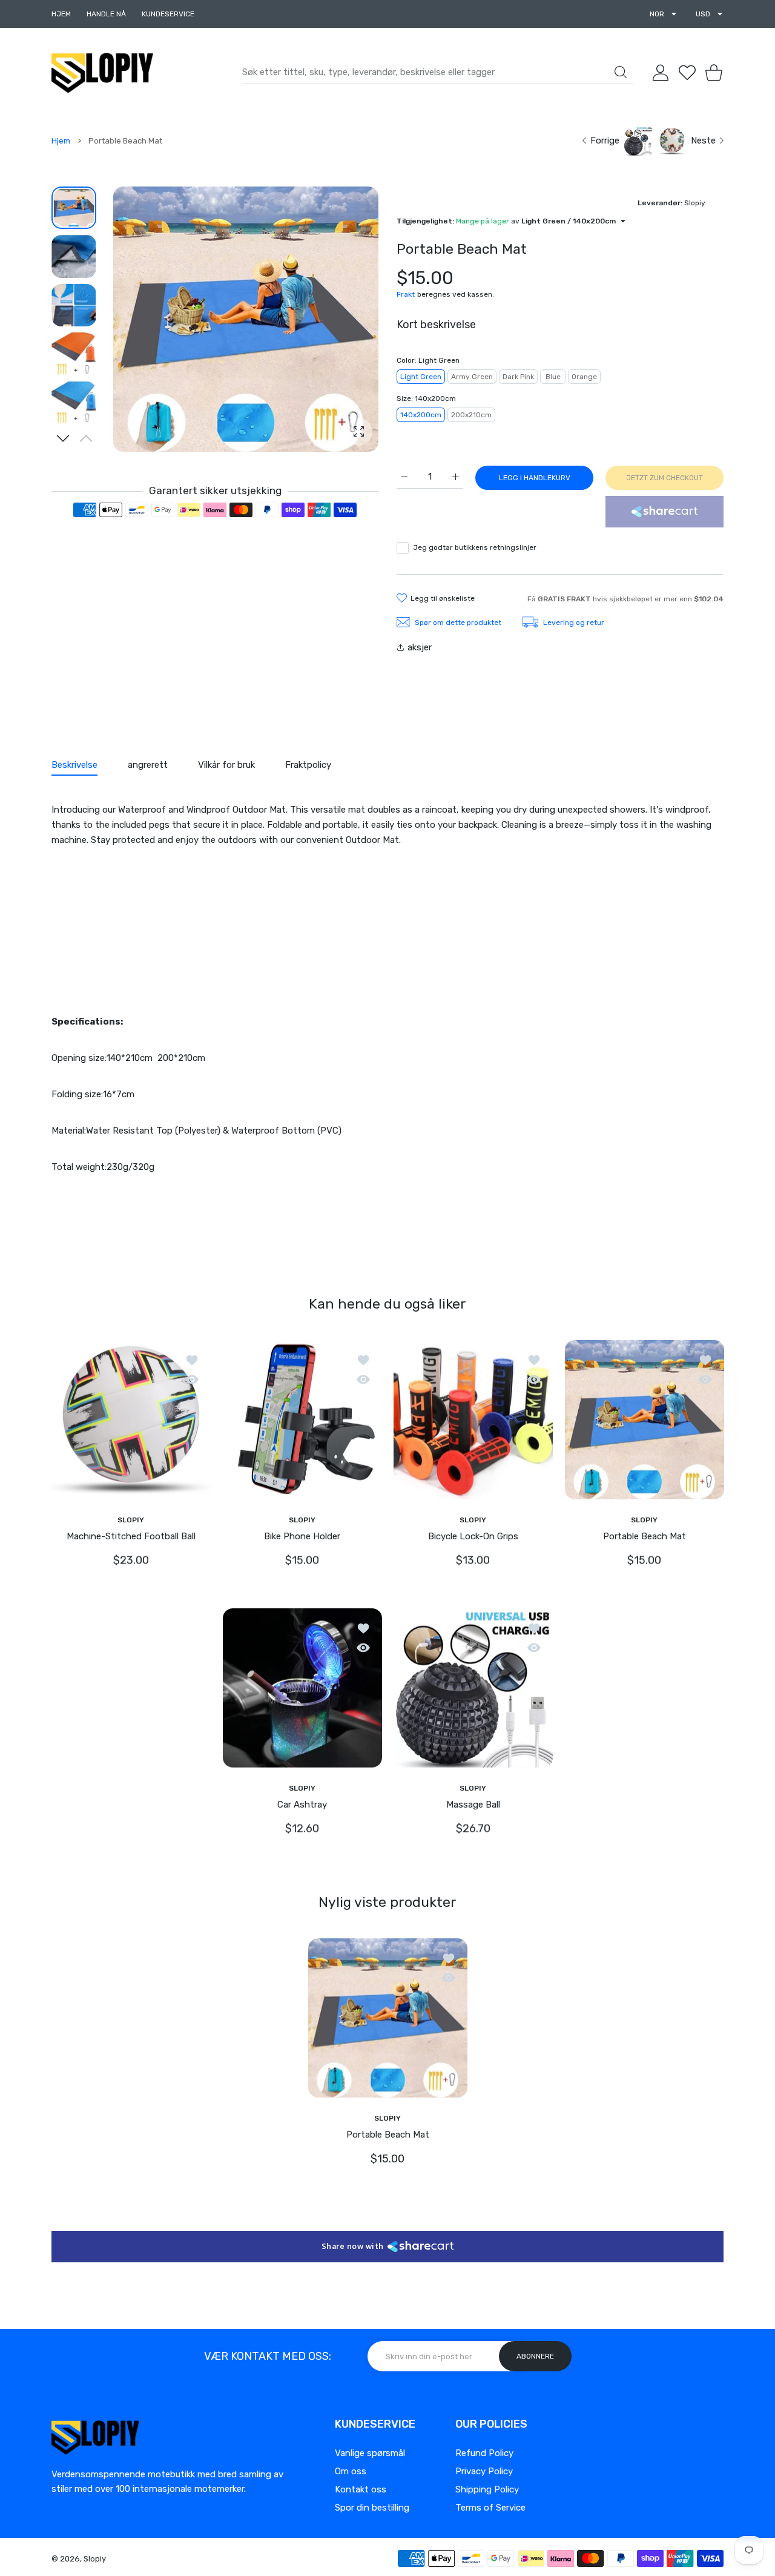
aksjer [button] (420, 647)
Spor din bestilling (372, 2508)
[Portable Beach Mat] (645, 1419)
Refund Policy (484, 2453)
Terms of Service (490, 2508)
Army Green (472, 377)
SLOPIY (131, 1519)
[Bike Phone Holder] (302, 1419)
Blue (553, 377)
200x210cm (471, 415)
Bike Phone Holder (302, 1536)
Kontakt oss (361, 2489)
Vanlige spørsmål (370, 2453)
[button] (63, 438)
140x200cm (421, 415)
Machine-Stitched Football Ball (131, 1536)
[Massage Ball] (473, 1687)
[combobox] (437, 73)
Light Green (421, 377)
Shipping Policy (487, 2489)
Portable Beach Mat (644, 1536)
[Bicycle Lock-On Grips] (473, 1419)
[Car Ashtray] (302, 1687)
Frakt (406, 294)
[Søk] (621, 72)
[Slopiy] (102, 73)
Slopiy (95, 2559)
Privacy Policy (484, 2471)
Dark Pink (518, 377)
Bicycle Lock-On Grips (473, 1536)
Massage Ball (473, 1804)
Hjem (61, 141)
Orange (584, 377)
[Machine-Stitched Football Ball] (131, 1419)
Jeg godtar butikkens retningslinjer (475, 547)
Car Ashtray (302, 1804)
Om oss (351, 2471)
